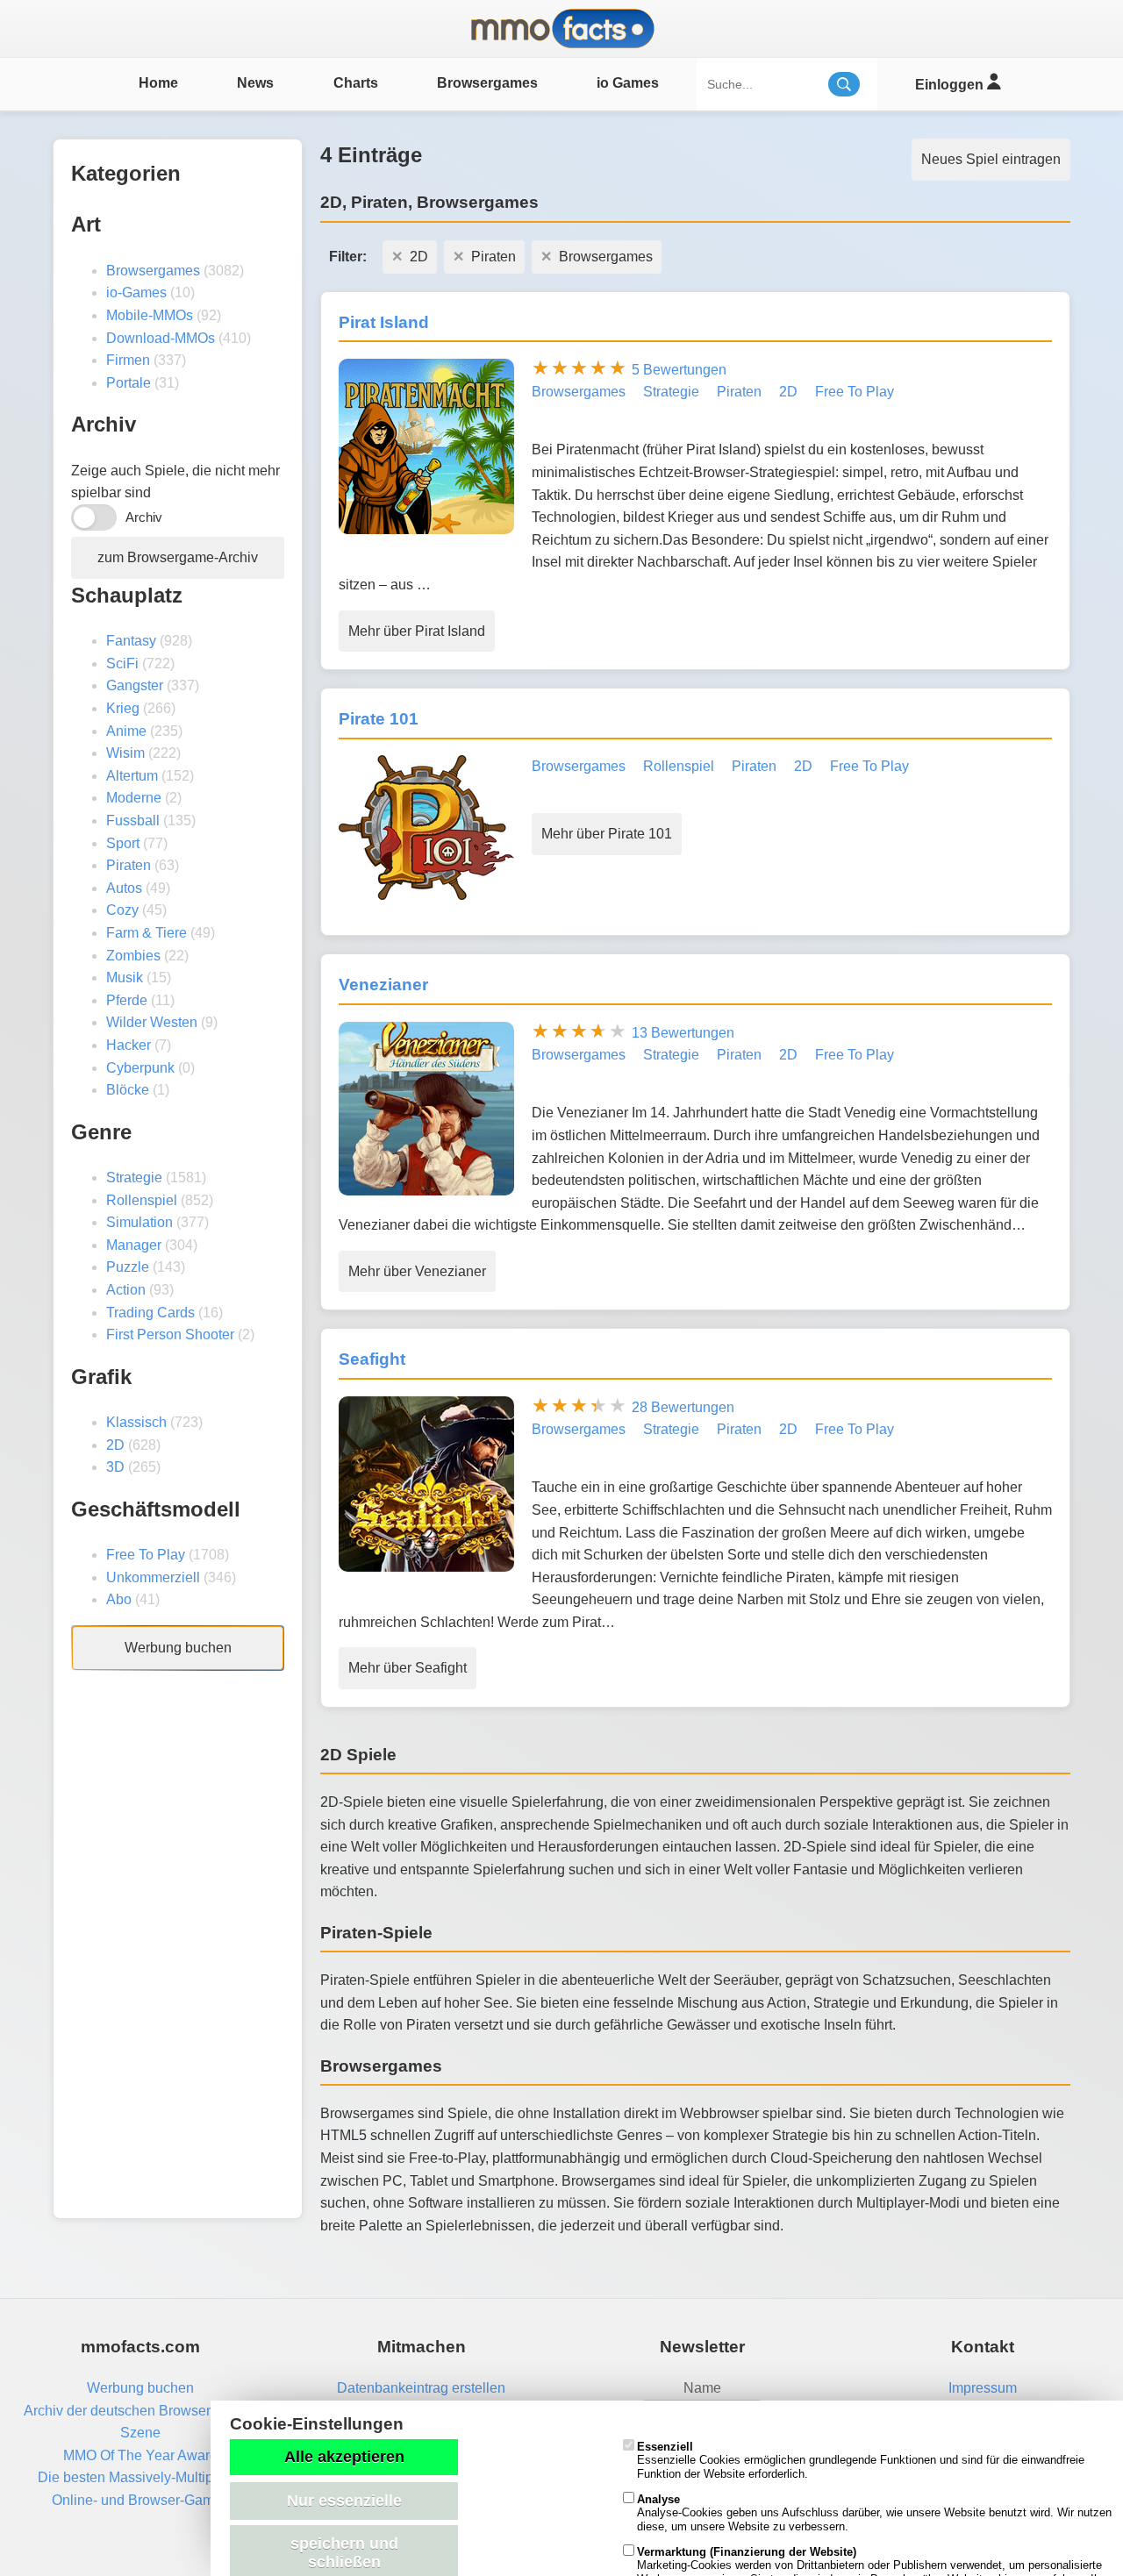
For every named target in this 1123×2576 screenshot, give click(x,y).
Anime (126, 731)
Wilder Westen (152, 1022)
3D (115, 1467)
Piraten (129, 865)
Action (126, 1290)
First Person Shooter (170, 1334)
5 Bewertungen (679, 370)
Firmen (128, 360)
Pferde (127, 1000)
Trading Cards (150, 1313)
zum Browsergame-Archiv (178, 557)
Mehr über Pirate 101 (607, 834)
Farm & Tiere (147, 933)
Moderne (134, 798)
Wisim (125, 753)
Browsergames (487, 83)
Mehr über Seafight (408, 1668)
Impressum (983, 2388)
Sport (123, 843)
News (255, 83)
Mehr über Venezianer (417, 1271)
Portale (129, 383)
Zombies (133, 956)
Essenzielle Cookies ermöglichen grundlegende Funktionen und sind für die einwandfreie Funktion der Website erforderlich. (861, 2460)
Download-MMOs (161, 338)
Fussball (133, 821)
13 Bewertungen (683, 1033)
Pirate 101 (379, 719)
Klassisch (136, 1422)
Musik (125, 978)
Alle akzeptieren (344, 2457)
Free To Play (146, 1555)
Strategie (134, 1177)
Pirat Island (384, 322)
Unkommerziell (153, 1577)
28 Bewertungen (683, 1407)
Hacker (129, 1045)
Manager (134, 1245)
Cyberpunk (140, 1068)
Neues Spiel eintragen (991, 159)
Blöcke (128, 1090)
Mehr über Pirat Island (417, 631)
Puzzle (128, 1267)
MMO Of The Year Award (140, 2455)
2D (115, 1445)
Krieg (123, 708)
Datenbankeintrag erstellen (421, 2388)
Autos (124, 888)
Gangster (135, 685)
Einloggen (951, 85)
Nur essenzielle (344, 2501)
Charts (356, 83)
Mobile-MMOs (150, 315)
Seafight (372, 1359)
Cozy (122, 910)
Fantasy (131, 641)
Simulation (139, 1222)
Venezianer (383, 985)
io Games (628, 83)
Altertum (132, 776)
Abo (119, 1599)
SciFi (122, 664)
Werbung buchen (178, 1648)
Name (702, 2388)
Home (158, 83)
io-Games (136, 293)
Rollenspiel (142, 1200)
